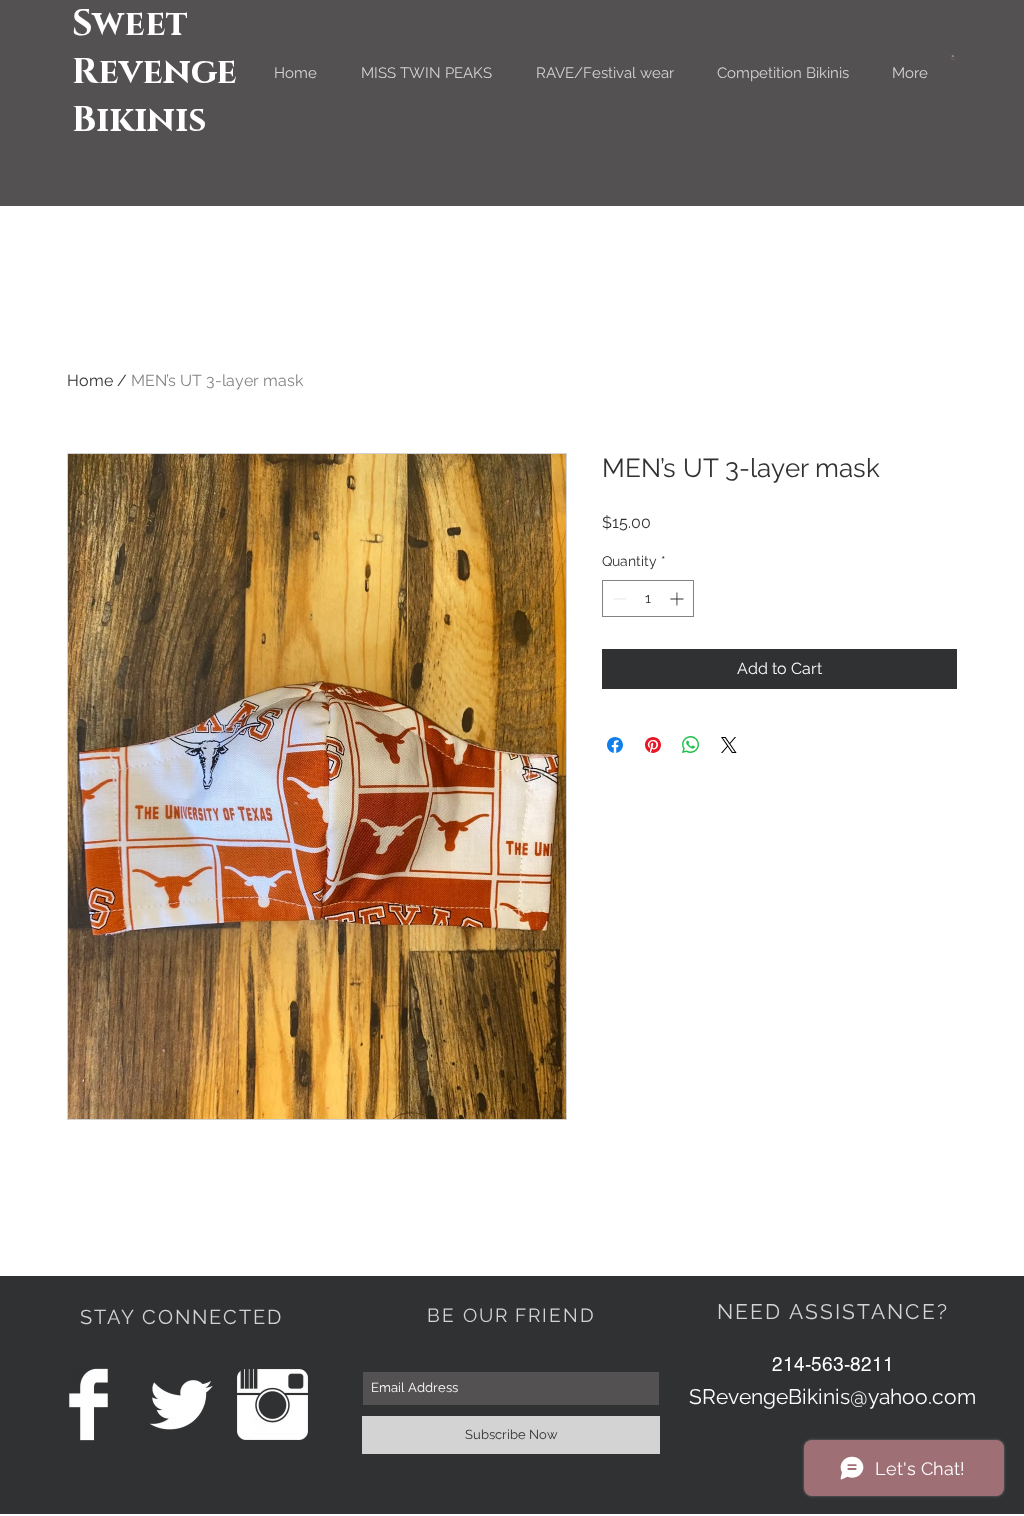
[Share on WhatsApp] (691, 745)
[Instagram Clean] (272, 1404)
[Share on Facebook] (615, 745)
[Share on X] (729, 745)
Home (90, 380)
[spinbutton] (648, 598)
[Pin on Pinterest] (653, 745)
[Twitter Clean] (180, 1404)
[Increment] (678, 598)
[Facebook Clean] (88, 1404)
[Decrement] (617, 598)
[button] (953, 57)
